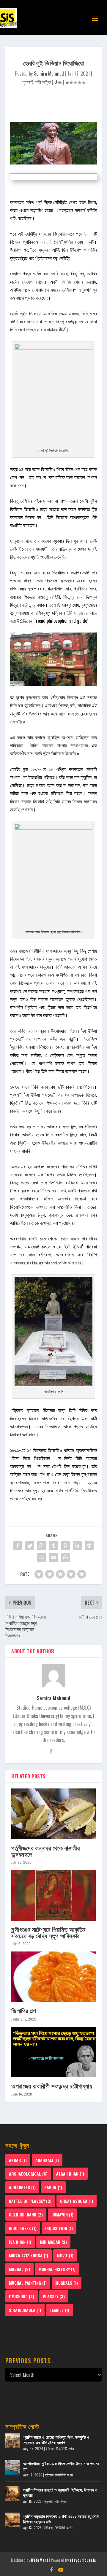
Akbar (18, 2160)
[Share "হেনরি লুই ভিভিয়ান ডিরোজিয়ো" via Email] (53, 1558)
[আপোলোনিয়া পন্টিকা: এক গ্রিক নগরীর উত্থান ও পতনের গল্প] (13, 2467)
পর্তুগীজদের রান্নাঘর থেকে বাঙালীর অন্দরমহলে (45, 1851)
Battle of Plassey (30, 2201)
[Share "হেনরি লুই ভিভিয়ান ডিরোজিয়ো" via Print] (65, 1558)
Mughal (19, 2269)
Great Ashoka (77, 2201)
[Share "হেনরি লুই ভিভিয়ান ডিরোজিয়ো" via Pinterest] (65, 1546)
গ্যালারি (28, 82)
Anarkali (47, 2160)
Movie (65, 2255)
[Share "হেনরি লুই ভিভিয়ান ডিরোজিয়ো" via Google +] (42, 1546)
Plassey (54, 2296)
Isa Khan (20, 2242)
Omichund (22, 2296)
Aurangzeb (22, 2187)
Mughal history (57, 2269)
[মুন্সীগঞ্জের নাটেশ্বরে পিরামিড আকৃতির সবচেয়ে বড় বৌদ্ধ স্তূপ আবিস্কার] (53, 1895)
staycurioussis (83, 2560)
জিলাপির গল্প (24, 2010)
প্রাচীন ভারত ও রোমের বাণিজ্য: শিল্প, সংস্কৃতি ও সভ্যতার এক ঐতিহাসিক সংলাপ (56, 2440)
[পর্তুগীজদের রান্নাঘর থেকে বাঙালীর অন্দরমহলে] (53, 1814)
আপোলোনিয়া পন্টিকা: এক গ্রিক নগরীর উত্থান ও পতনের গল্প (61, 2466)
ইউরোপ (76, 250)
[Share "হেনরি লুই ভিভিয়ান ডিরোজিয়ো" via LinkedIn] (77, 1546)
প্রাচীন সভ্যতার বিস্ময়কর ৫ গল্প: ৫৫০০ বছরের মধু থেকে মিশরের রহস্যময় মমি (61, 2519)
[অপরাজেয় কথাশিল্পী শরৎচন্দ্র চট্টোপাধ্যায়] (53, 2052)
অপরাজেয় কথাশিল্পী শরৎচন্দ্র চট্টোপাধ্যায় (52, 2086)
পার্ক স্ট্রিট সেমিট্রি (50, 202)
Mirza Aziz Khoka (29, 2255)
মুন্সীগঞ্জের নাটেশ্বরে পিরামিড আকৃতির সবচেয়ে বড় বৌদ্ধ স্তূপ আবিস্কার (48, 1932)
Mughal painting (28, 2283)
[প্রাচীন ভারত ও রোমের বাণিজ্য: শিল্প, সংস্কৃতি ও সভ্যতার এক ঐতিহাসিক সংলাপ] (13, 2441)
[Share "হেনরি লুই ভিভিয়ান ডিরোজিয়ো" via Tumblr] (53, 1546)
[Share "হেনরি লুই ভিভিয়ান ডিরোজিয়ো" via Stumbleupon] (42, 1558)
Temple (59, 2310)
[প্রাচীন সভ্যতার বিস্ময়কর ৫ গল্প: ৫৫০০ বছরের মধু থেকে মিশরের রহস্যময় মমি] (13, 2520)
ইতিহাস (50, 2448)
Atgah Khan (70, 2174)
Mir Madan (53, 2242)
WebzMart (40, 2560)
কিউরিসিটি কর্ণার (65, 2448)
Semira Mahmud (49, 74)
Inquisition (59, 2228)
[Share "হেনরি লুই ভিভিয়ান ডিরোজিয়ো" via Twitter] (30, 1546)
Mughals (67, 2283)
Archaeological (28, 2174)
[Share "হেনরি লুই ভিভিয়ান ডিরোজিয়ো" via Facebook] (18, 1546)
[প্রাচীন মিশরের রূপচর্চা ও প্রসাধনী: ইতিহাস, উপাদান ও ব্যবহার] (13, 2494)
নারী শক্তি (43, 82)
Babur (53, 2187)
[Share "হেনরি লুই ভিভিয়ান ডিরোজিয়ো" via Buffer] (89, 1546)
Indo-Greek (23, 2228)
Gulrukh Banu (26, 2215)
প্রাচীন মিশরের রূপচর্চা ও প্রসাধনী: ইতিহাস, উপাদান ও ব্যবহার (60, 2492)
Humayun (62, 2215)
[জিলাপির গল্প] (53, 1977)
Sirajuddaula (25, 2310)
